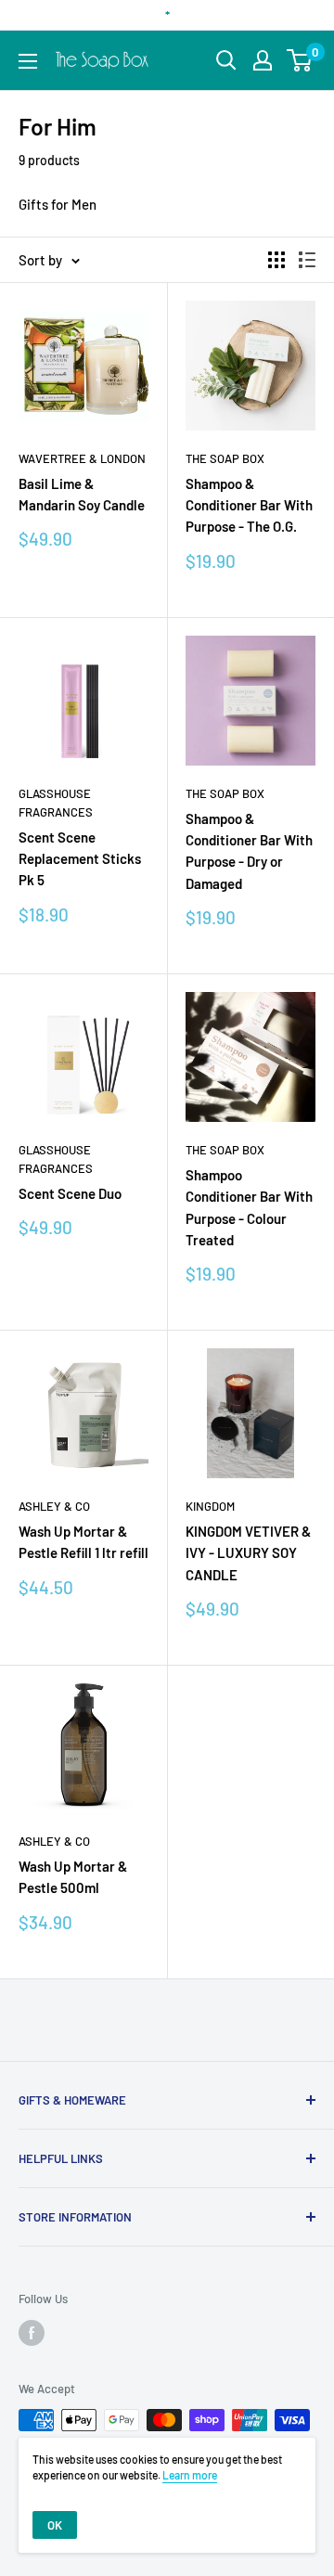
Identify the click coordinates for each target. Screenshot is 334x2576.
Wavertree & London (82, 458)
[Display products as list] (307, 260)
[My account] (263, 60)
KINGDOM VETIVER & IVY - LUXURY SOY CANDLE (248, 1553)
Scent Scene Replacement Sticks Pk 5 (80, 859)
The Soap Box (225, 458)
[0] (300, 60)
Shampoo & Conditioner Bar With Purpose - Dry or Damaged (249, 851)
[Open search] (226, 60)
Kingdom (210, 1506)
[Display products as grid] (276, 260)
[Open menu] (28, 61)
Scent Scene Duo (70, 1193)
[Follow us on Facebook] (32, 2333)
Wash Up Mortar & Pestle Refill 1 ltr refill (83, 1542)
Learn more (190, 2475)
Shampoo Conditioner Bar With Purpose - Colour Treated (249, 1207)
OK (55, 2525)
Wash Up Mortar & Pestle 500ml (73, 1877)
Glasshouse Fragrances (56, 803)
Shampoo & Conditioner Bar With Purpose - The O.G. (249, 505)
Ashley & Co (54, 1506)
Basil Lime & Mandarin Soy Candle (82, 494)
